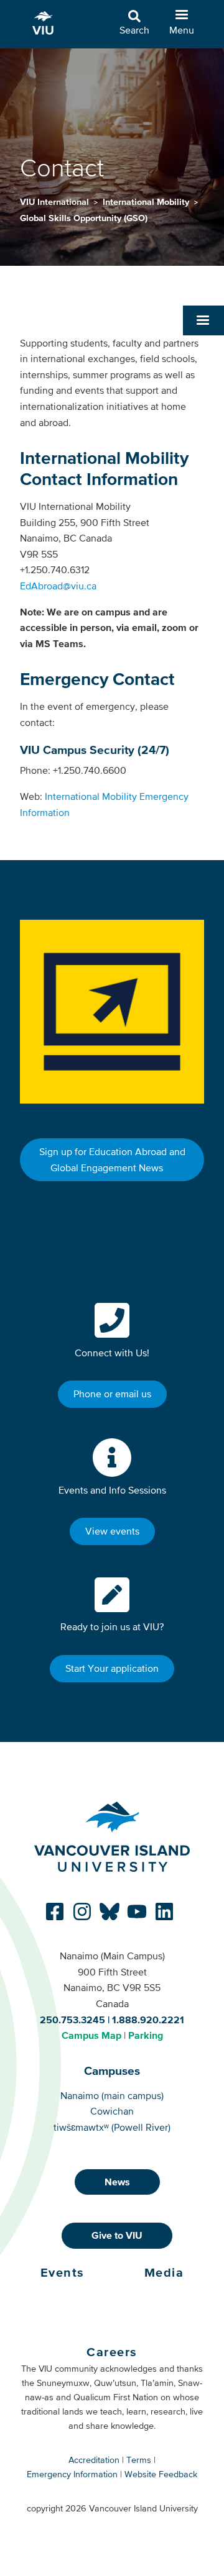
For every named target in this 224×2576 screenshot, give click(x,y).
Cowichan (112, 2111)
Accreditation (94, 2460)
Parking (146, 2035)
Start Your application (112, 1668)
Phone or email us (112, 1394)
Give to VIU (117, 2235)
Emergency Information (72, 2474)
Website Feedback (161, 2474)
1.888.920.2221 (148, 2020)
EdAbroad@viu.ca (58, 586)
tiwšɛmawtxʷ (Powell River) (112, 2127)
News (117, 2182)
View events (112, 1531)
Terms (139, 2460)
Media (164, 2272)
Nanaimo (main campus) (112, 2095)
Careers (112, 2352)
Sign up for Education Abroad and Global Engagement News (112, 1159)
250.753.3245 (72, 2020)
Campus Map (91, 2035)
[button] (203, 320)
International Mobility (147, 202)
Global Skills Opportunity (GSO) (84, 218)
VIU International (56, 202)
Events (63, 2272)
